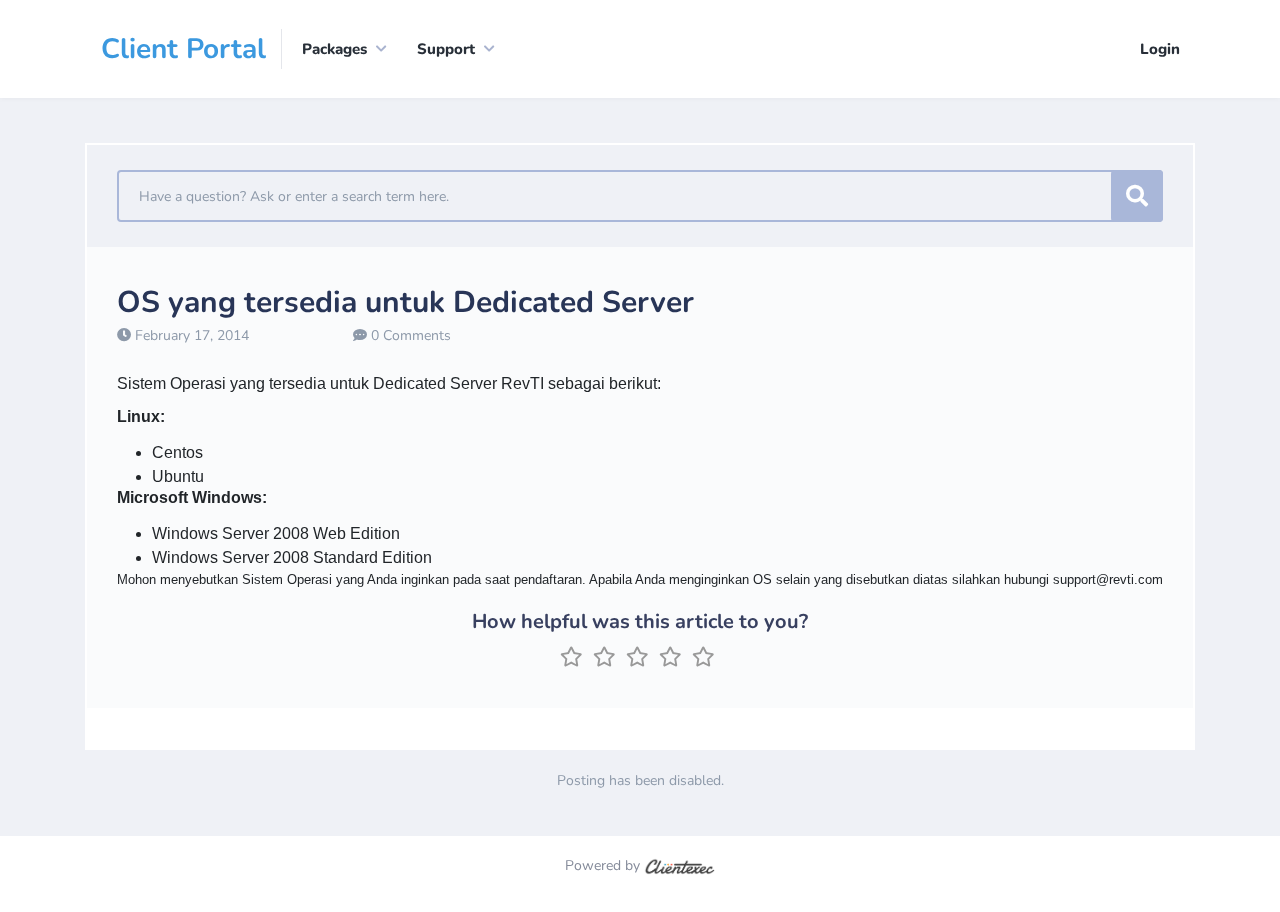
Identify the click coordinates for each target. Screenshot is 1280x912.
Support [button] (446, 49)
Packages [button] (334, 49)
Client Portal (183, 49)
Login (1160, 49)
